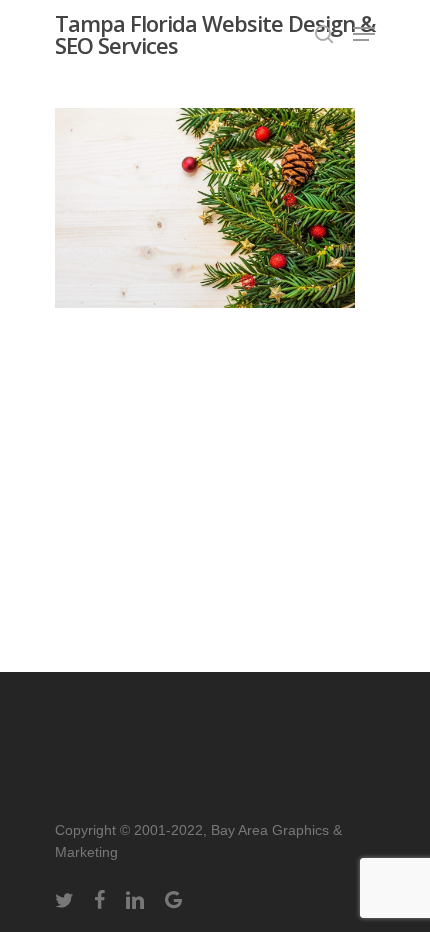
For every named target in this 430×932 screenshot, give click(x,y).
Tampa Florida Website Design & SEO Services (215, 34)
